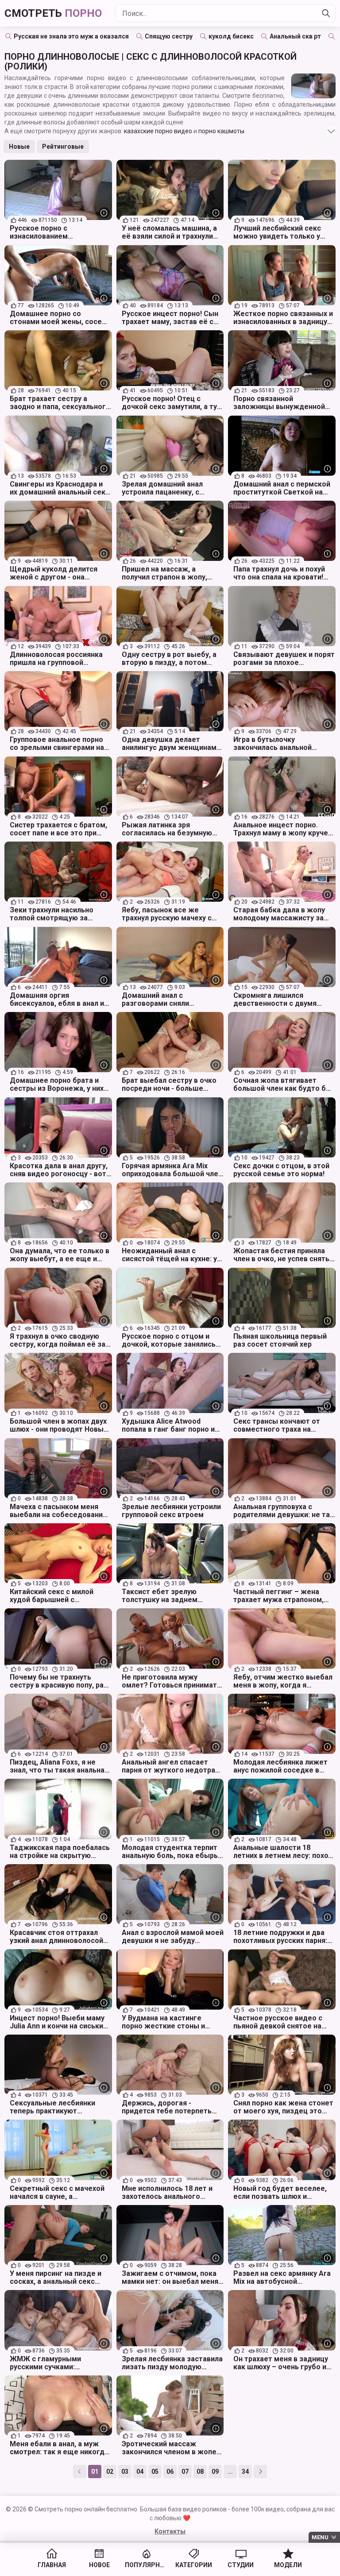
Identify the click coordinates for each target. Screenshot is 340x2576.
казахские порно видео (158, 131)
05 (155, 2472)
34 (245, 2472)
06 (170, 2472)
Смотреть (53, 13)
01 (95, 2472)
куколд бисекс (231, 36)
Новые (19, 147)
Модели (288, 2565)
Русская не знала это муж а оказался (71, 36)
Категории (194, 2565)
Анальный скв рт (295, 36)
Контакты (170, 2531)
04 (140, 2472)
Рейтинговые (63, 147)
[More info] (104, 213)
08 (200, 2472)
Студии (241, 2565)
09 (215, 2472)
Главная (52, 2565)
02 (110, 2472)
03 (125, 2472)
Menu (320, 2537)
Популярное (146, 2565)
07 (185, 2472)
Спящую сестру (169, 36)
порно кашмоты (221, 131)
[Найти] (326, 13)
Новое (99, 2565)
